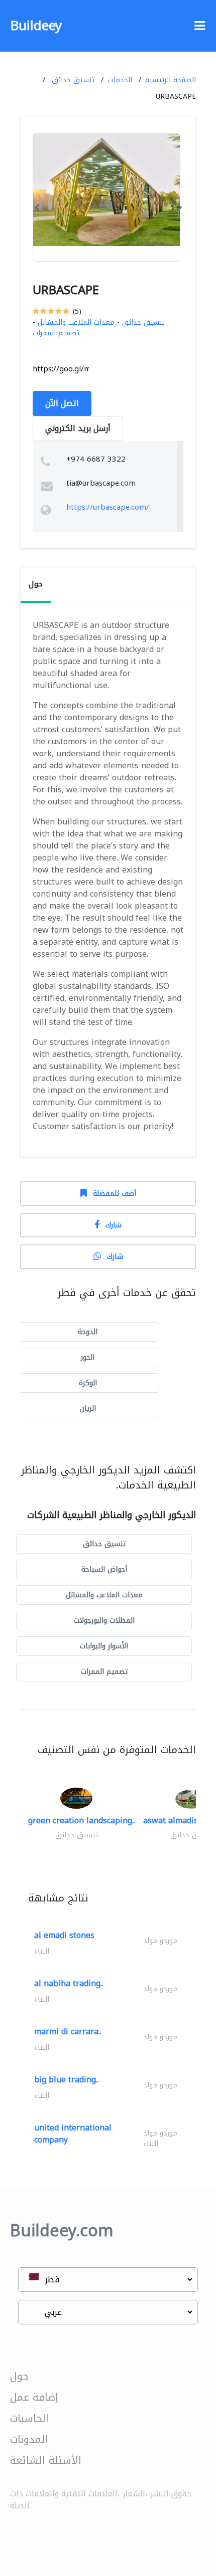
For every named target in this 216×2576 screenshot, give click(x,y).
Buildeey (36, 26)
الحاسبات (29, 2418)
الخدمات (120, 80)
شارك (114, 1225)
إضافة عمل (34, 2397)
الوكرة (88, 1383)
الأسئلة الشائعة (46, 2460)
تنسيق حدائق (73, 80)
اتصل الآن (62, 403)
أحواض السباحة (104, 1569)
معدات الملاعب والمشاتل (76, 323)
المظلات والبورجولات (104, 1621)
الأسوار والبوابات (104, 1646)
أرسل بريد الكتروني (78, 428)
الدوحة (88, 1332)
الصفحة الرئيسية (171, 80)
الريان (88, 1409)
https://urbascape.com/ (108, 507)
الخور (88, 1357)
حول (19, 2376)
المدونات (29, 2439)
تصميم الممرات (56, 333)
